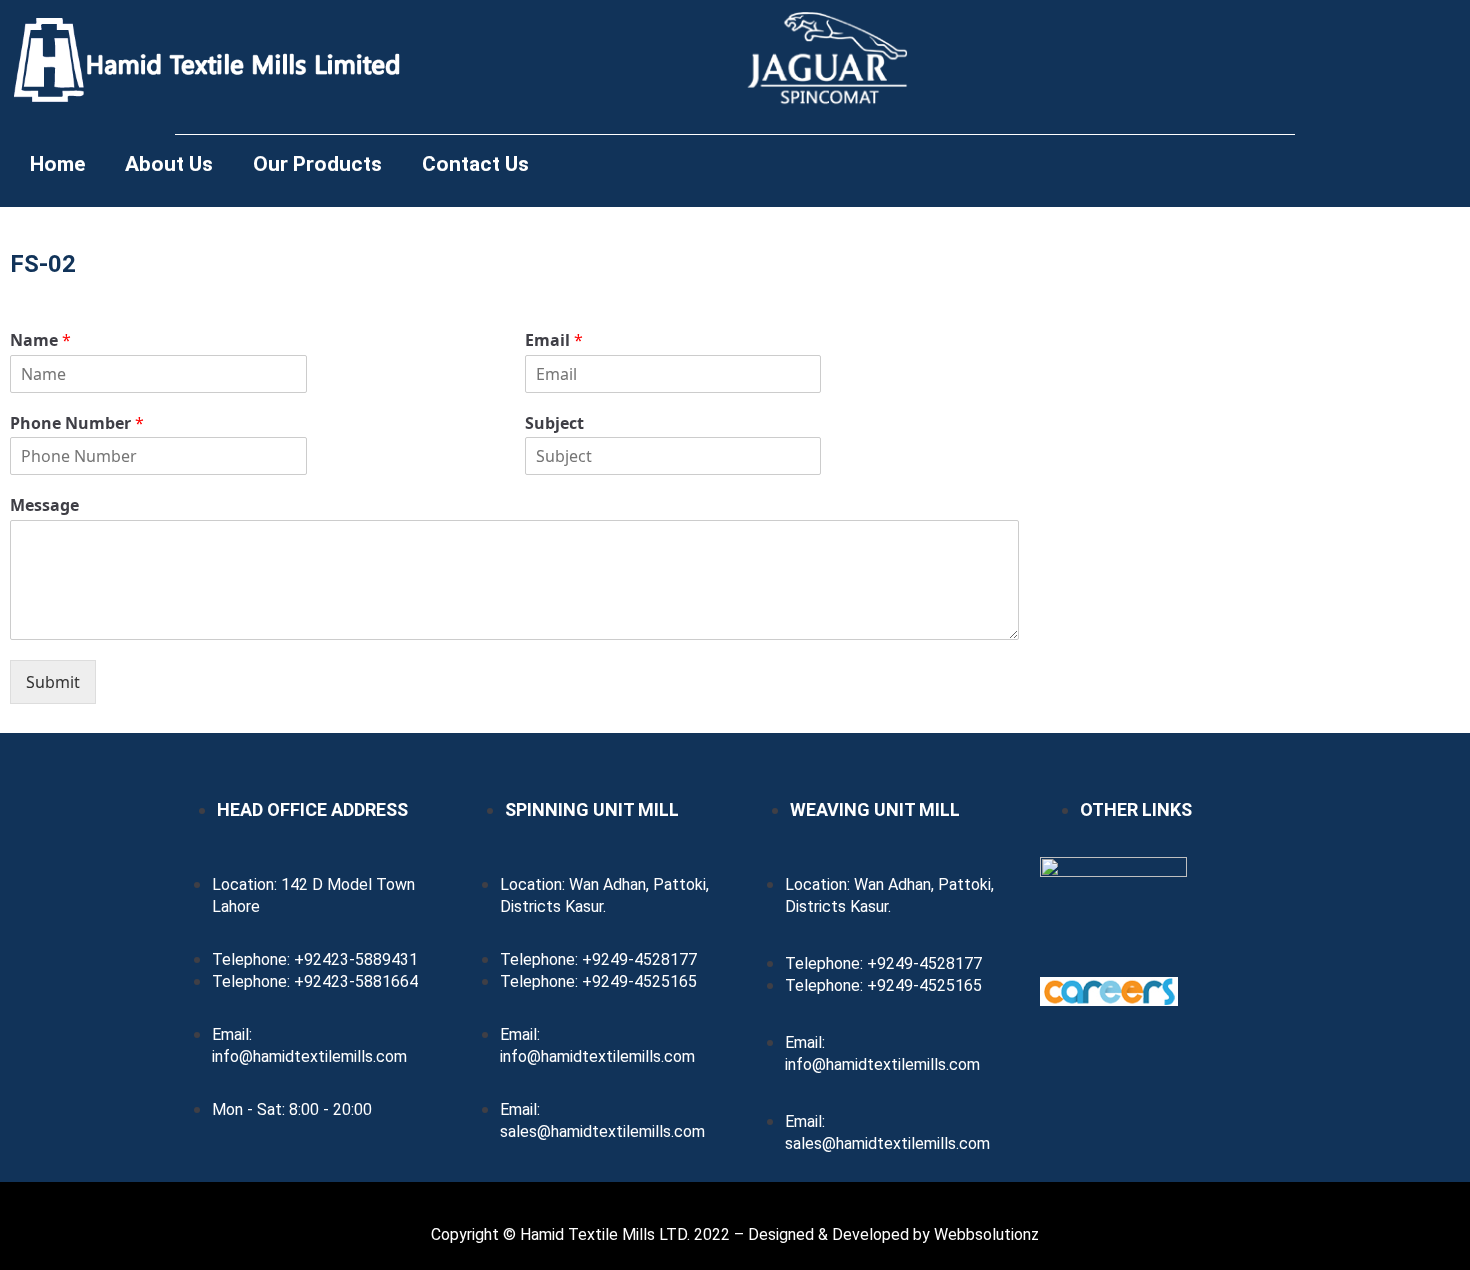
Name (40, 340)
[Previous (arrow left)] (35, 635)
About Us (169, 164)
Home (57, 164)
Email (554, 340)
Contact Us (475, 164)
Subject (554, 423)
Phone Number (77, 423)
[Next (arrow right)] (1435, 635)
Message (44, 505)
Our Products (317, 164)
